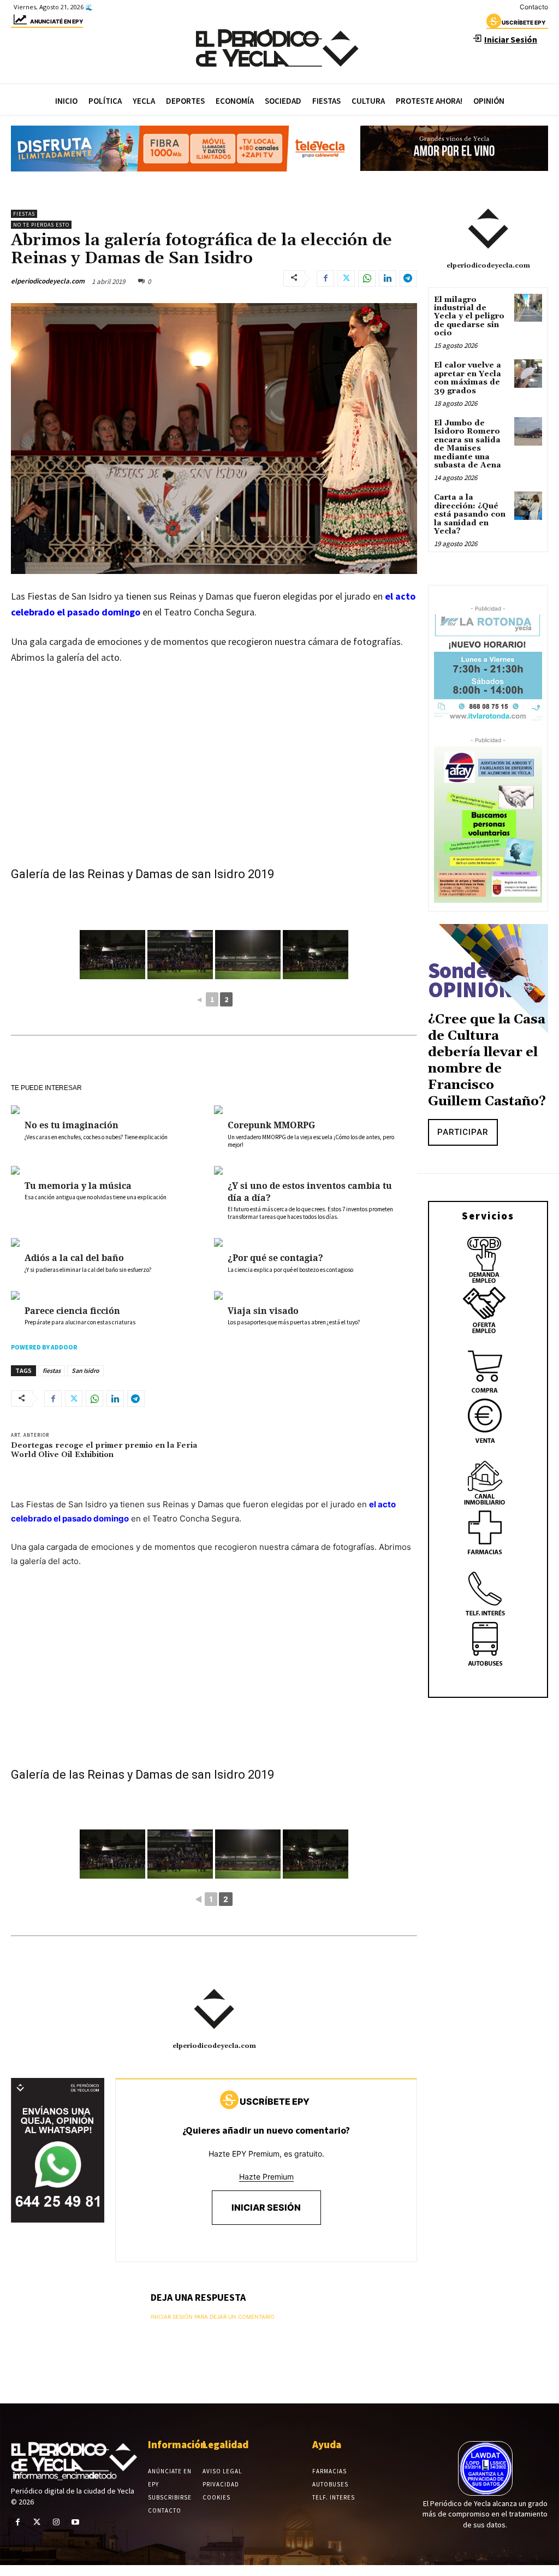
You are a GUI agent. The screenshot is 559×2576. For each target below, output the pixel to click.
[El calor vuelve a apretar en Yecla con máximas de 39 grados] (528, 373)
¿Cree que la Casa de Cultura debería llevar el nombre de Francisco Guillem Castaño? (487, 1061)
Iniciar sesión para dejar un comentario (213, 2317)
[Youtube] (76, 2522)
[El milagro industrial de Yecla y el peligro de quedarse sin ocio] (528, 308)
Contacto (534, 7)
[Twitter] (346, 279)
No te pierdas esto (41, 225)
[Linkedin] (388, 279)
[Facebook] (325, 279)
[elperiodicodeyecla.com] (214, 2009)
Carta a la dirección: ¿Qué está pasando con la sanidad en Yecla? (470, 514)
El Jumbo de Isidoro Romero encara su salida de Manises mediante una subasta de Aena (468, 444)
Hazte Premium (266, 2177)
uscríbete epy (524, 22)
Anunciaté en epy (57, 21)
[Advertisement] (214, 786)
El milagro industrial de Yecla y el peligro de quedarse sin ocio (469, 317)
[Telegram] (408, 279)
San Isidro (85, 1370)
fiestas (52, 1370)
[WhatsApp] (367, 279)
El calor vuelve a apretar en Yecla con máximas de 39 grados (468, 378)
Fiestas (24, 214)
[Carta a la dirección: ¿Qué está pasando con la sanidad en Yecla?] (528, 505)
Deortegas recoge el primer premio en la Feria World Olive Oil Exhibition (104, 1450)
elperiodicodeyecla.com (48, 281)
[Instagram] (56, 2522)
